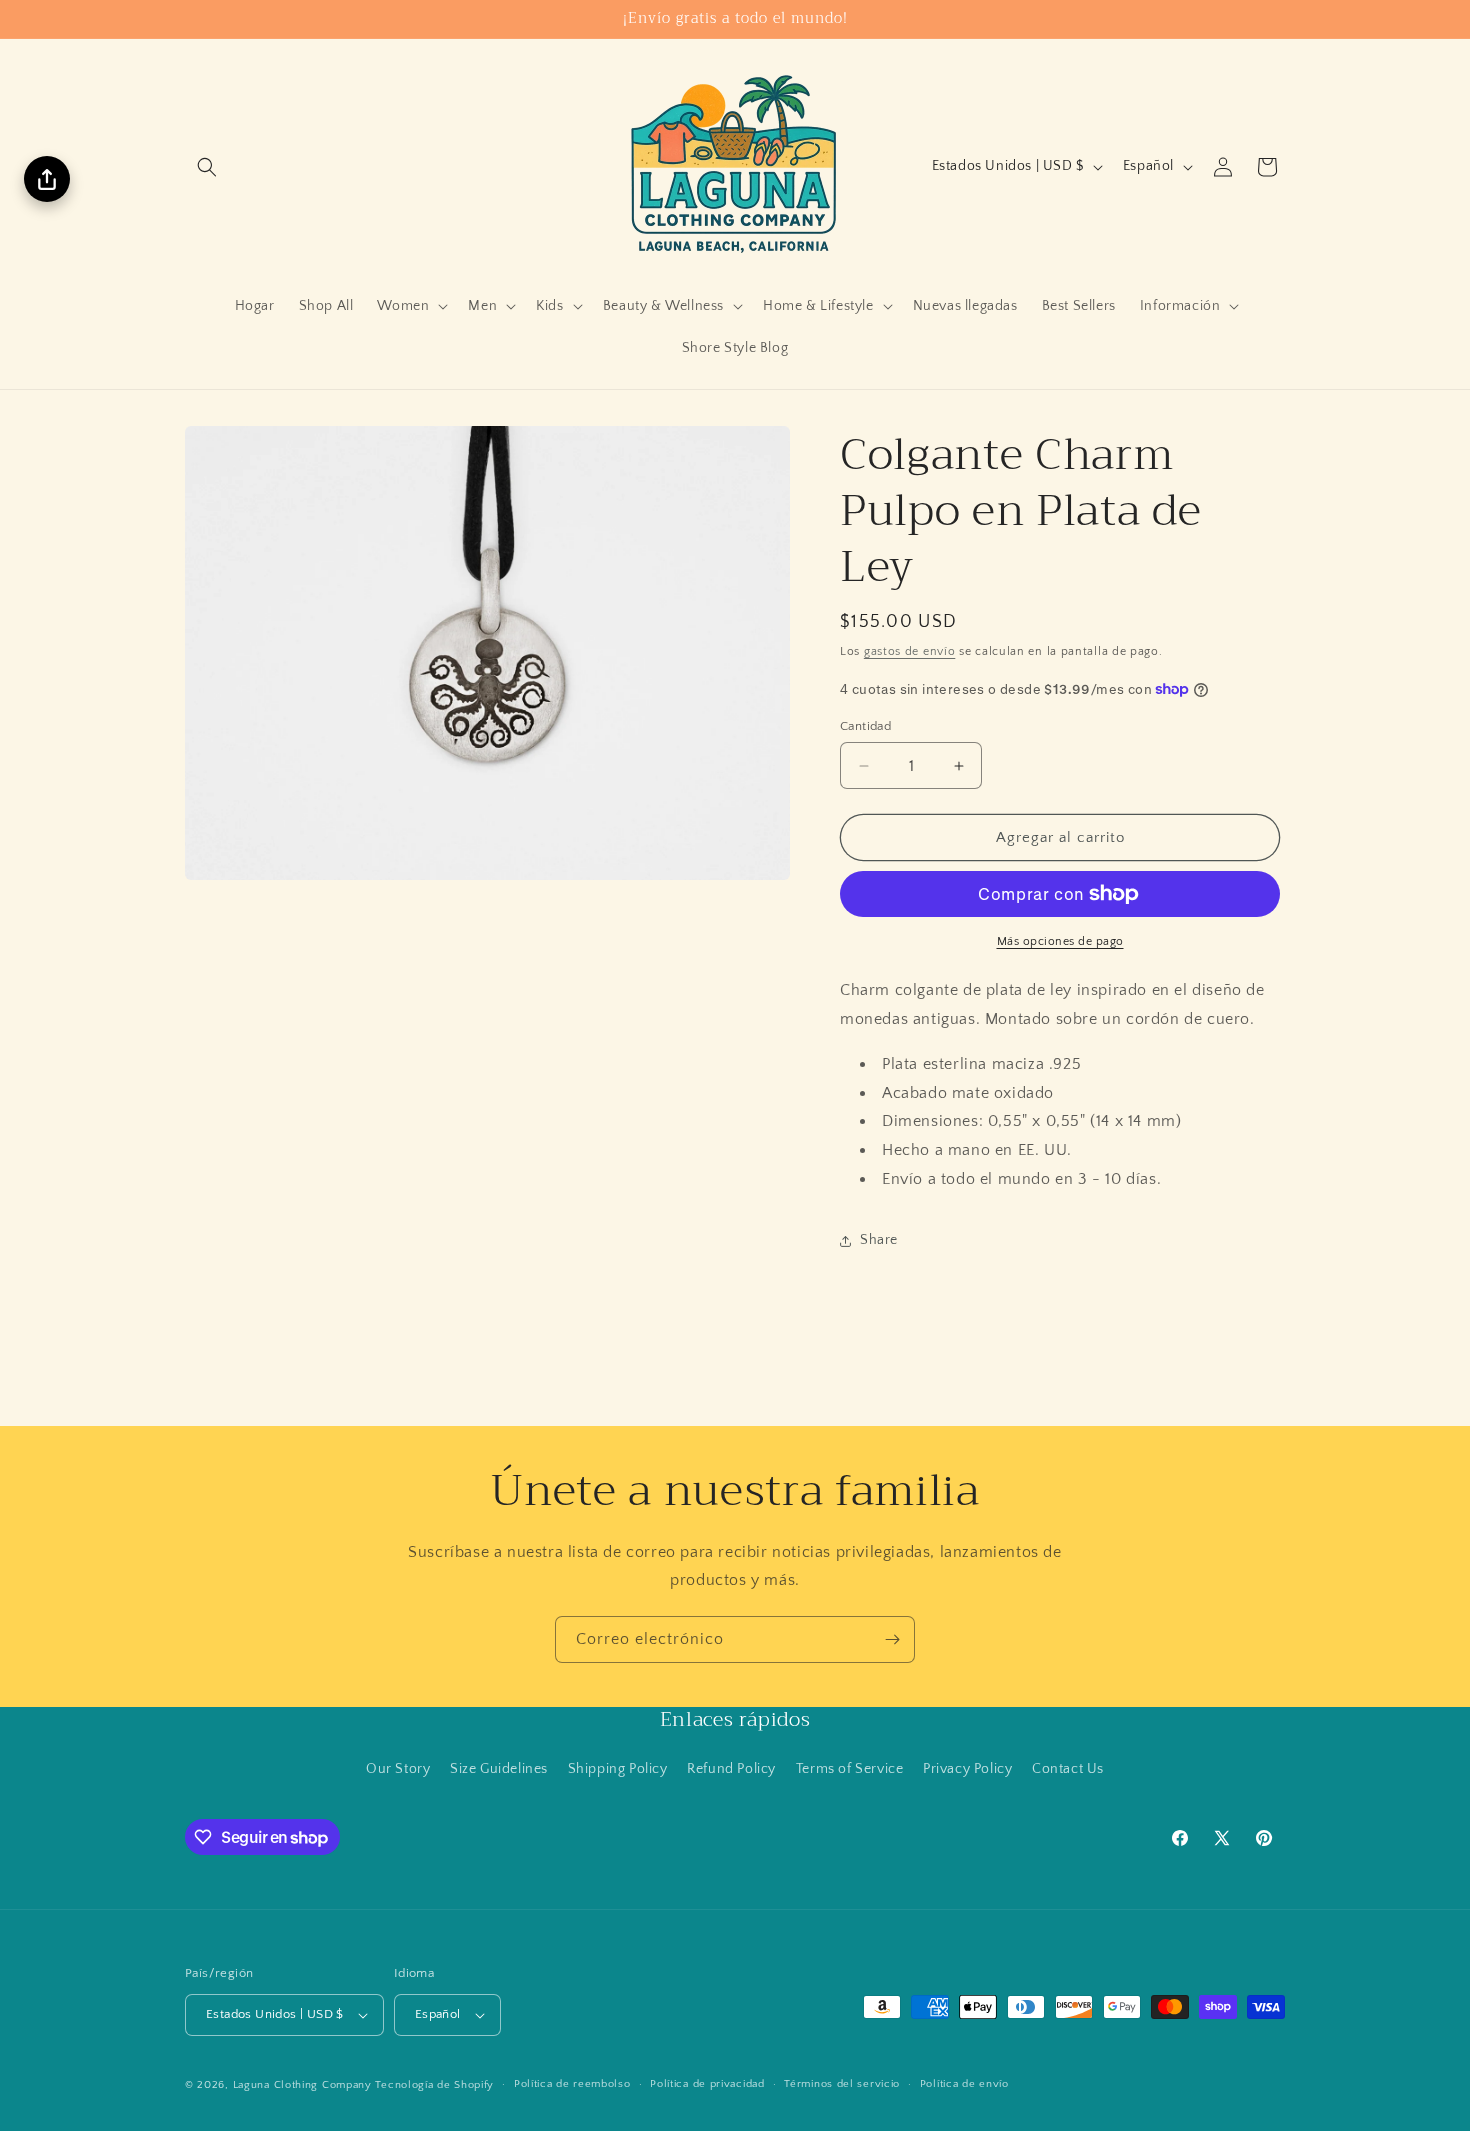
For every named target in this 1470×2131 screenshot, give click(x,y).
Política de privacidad (707, 2084)
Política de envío (964, 2084)
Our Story (398, 1769)
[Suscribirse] (892, 1639)
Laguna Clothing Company (302, 2085)
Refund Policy (731, 1769)
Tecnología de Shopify (434, 2085)
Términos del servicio (842, 2084)
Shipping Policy (618, 1769)
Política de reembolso (572, 2084)
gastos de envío (910, 651)
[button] (207, 167)
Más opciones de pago (1060, 941)
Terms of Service (850, 1769)
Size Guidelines (499, 1769)
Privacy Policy (967, 1769)
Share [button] (879, 1240)
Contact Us (1068, 1769)
